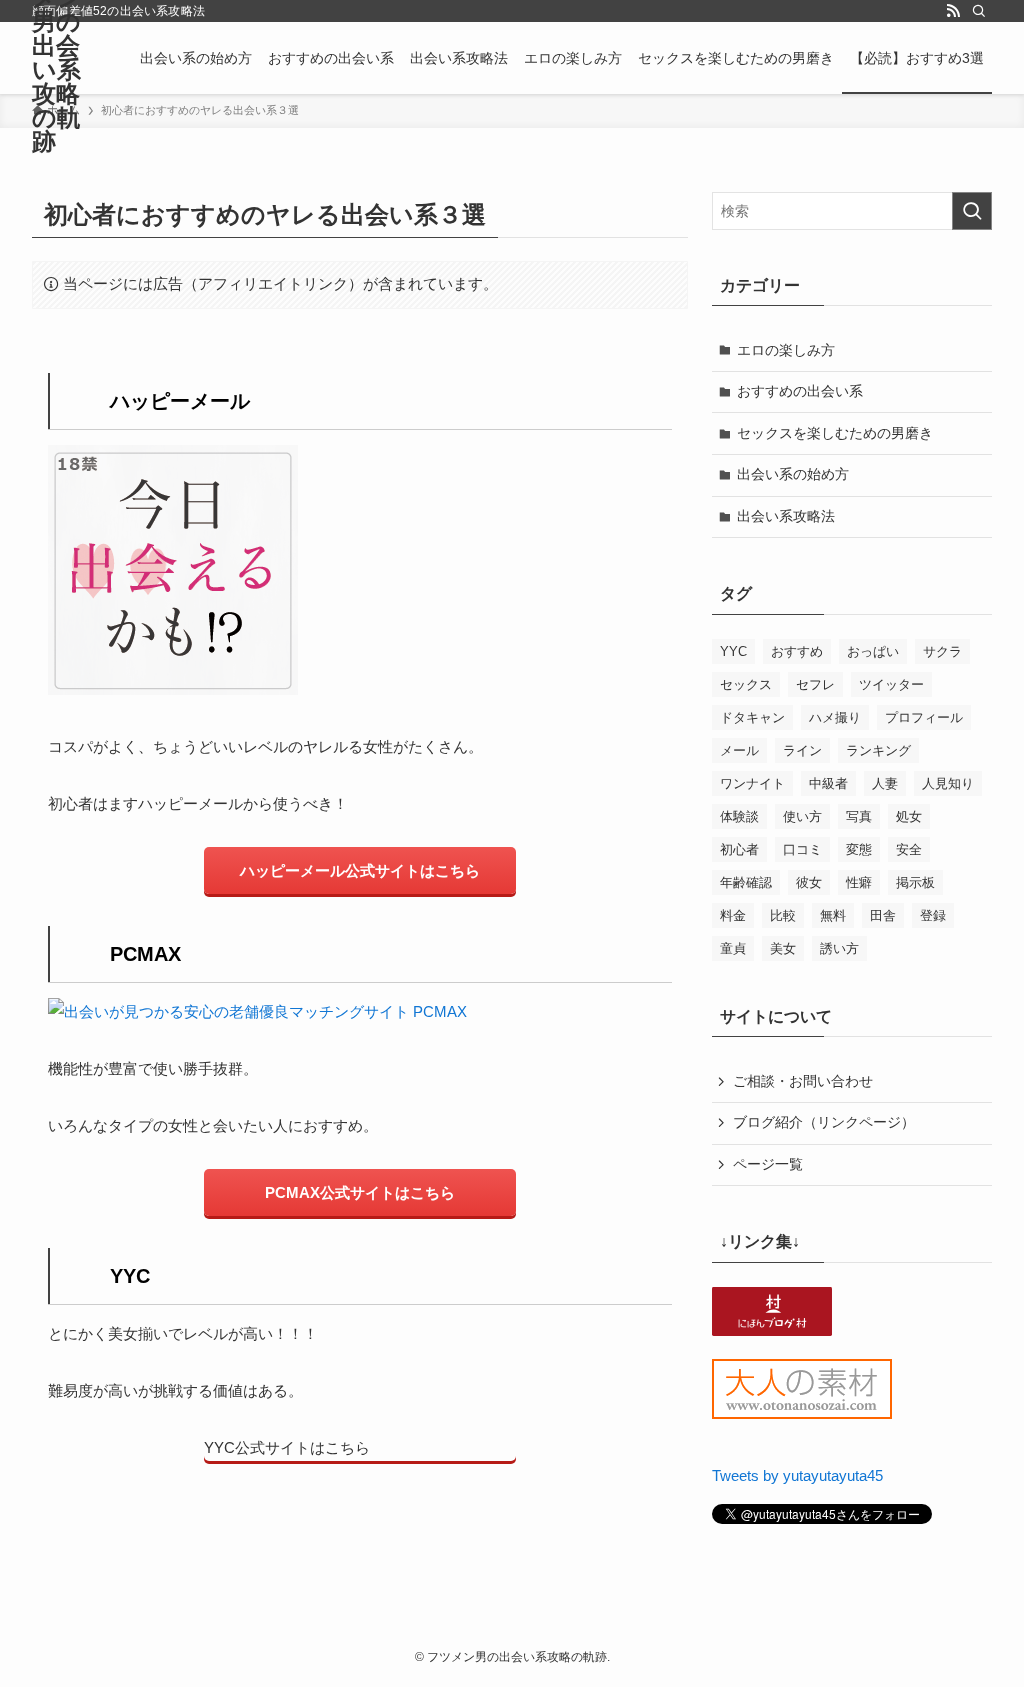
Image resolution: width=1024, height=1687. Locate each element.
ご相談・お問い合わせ (803, 1081)
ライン (802, 750)
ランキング (878, 750)
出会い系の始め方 (793, 474)
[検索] (979, 11)
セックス (746, 684)
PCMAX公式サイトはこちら (360, 1192)
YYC (733, 651)
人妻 (885, 783)
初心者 (739, 849)
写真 (859, 816)
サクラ (942, 651)
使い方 (802, 816)
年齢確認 (746, 882)
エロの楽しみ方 (786, 350)
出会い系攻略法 (786, 516)
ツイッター (891, 684)
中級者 (828, 783)
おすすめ (797, 651)
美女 (783, 948)
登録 (933, 915)
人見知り (948, 783)
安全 (909, 849)
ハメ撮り (835, 717)
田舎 (883, 915)
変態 (859, 849)
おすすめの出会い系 (800, 391)
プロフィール (924, 717)
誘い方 (839, 948)
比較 (783, 915)
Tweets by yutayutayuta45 (797, 1475)
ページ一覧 (768, 1164)
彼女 (809, 882)
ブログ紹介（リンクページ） (824, 1122)
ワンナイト (752, 783)
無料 (833, 915)
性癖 (859, 882)
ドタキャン (752, 717)
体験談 (739, 816)
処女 (909, 816)
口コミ (802, 849)
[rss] (953, 11)
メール (739, 750)
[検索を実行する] (972, 211)
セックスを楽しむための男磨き (835, 433)
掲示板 (915, 882)
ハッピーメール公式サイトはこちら (360, 870)
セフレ (815, 684)
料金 (733, 915)
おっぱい (873, 651)
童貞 (733, 948)
